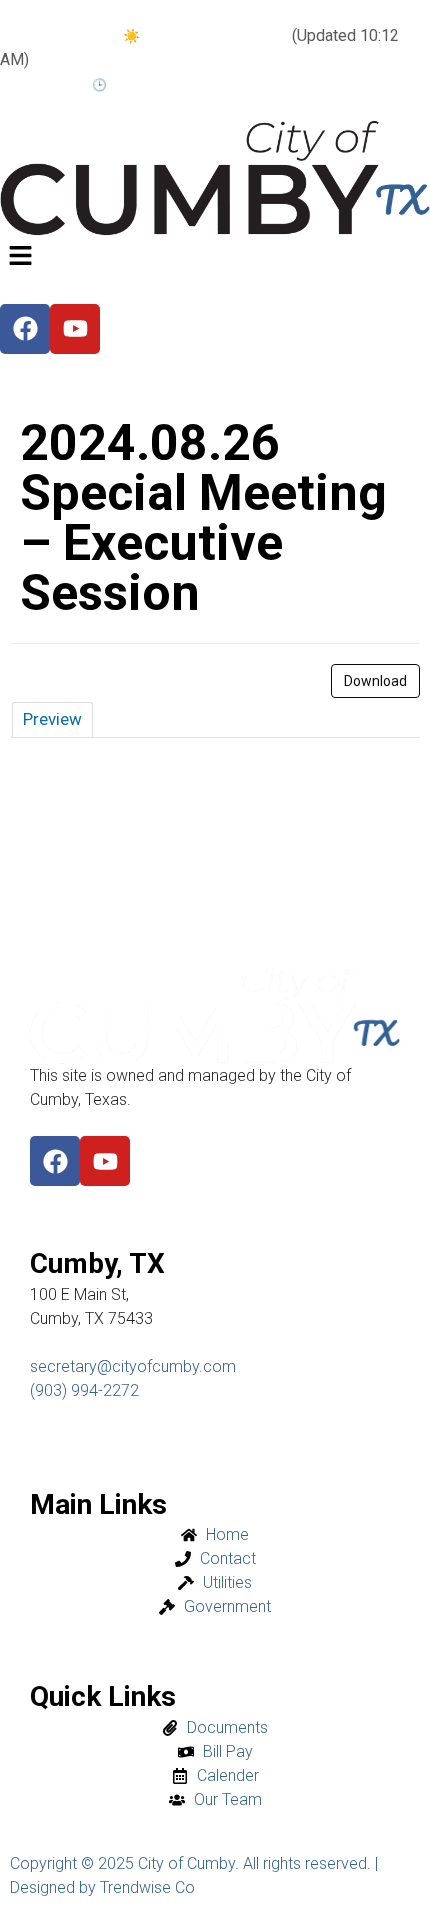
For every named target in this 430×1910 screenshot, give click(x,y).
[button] (215, 258)
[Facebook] (55, 1161)
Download (375, 681)
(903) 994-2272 (84, 1390)
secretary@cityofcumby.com (133, 1366)
